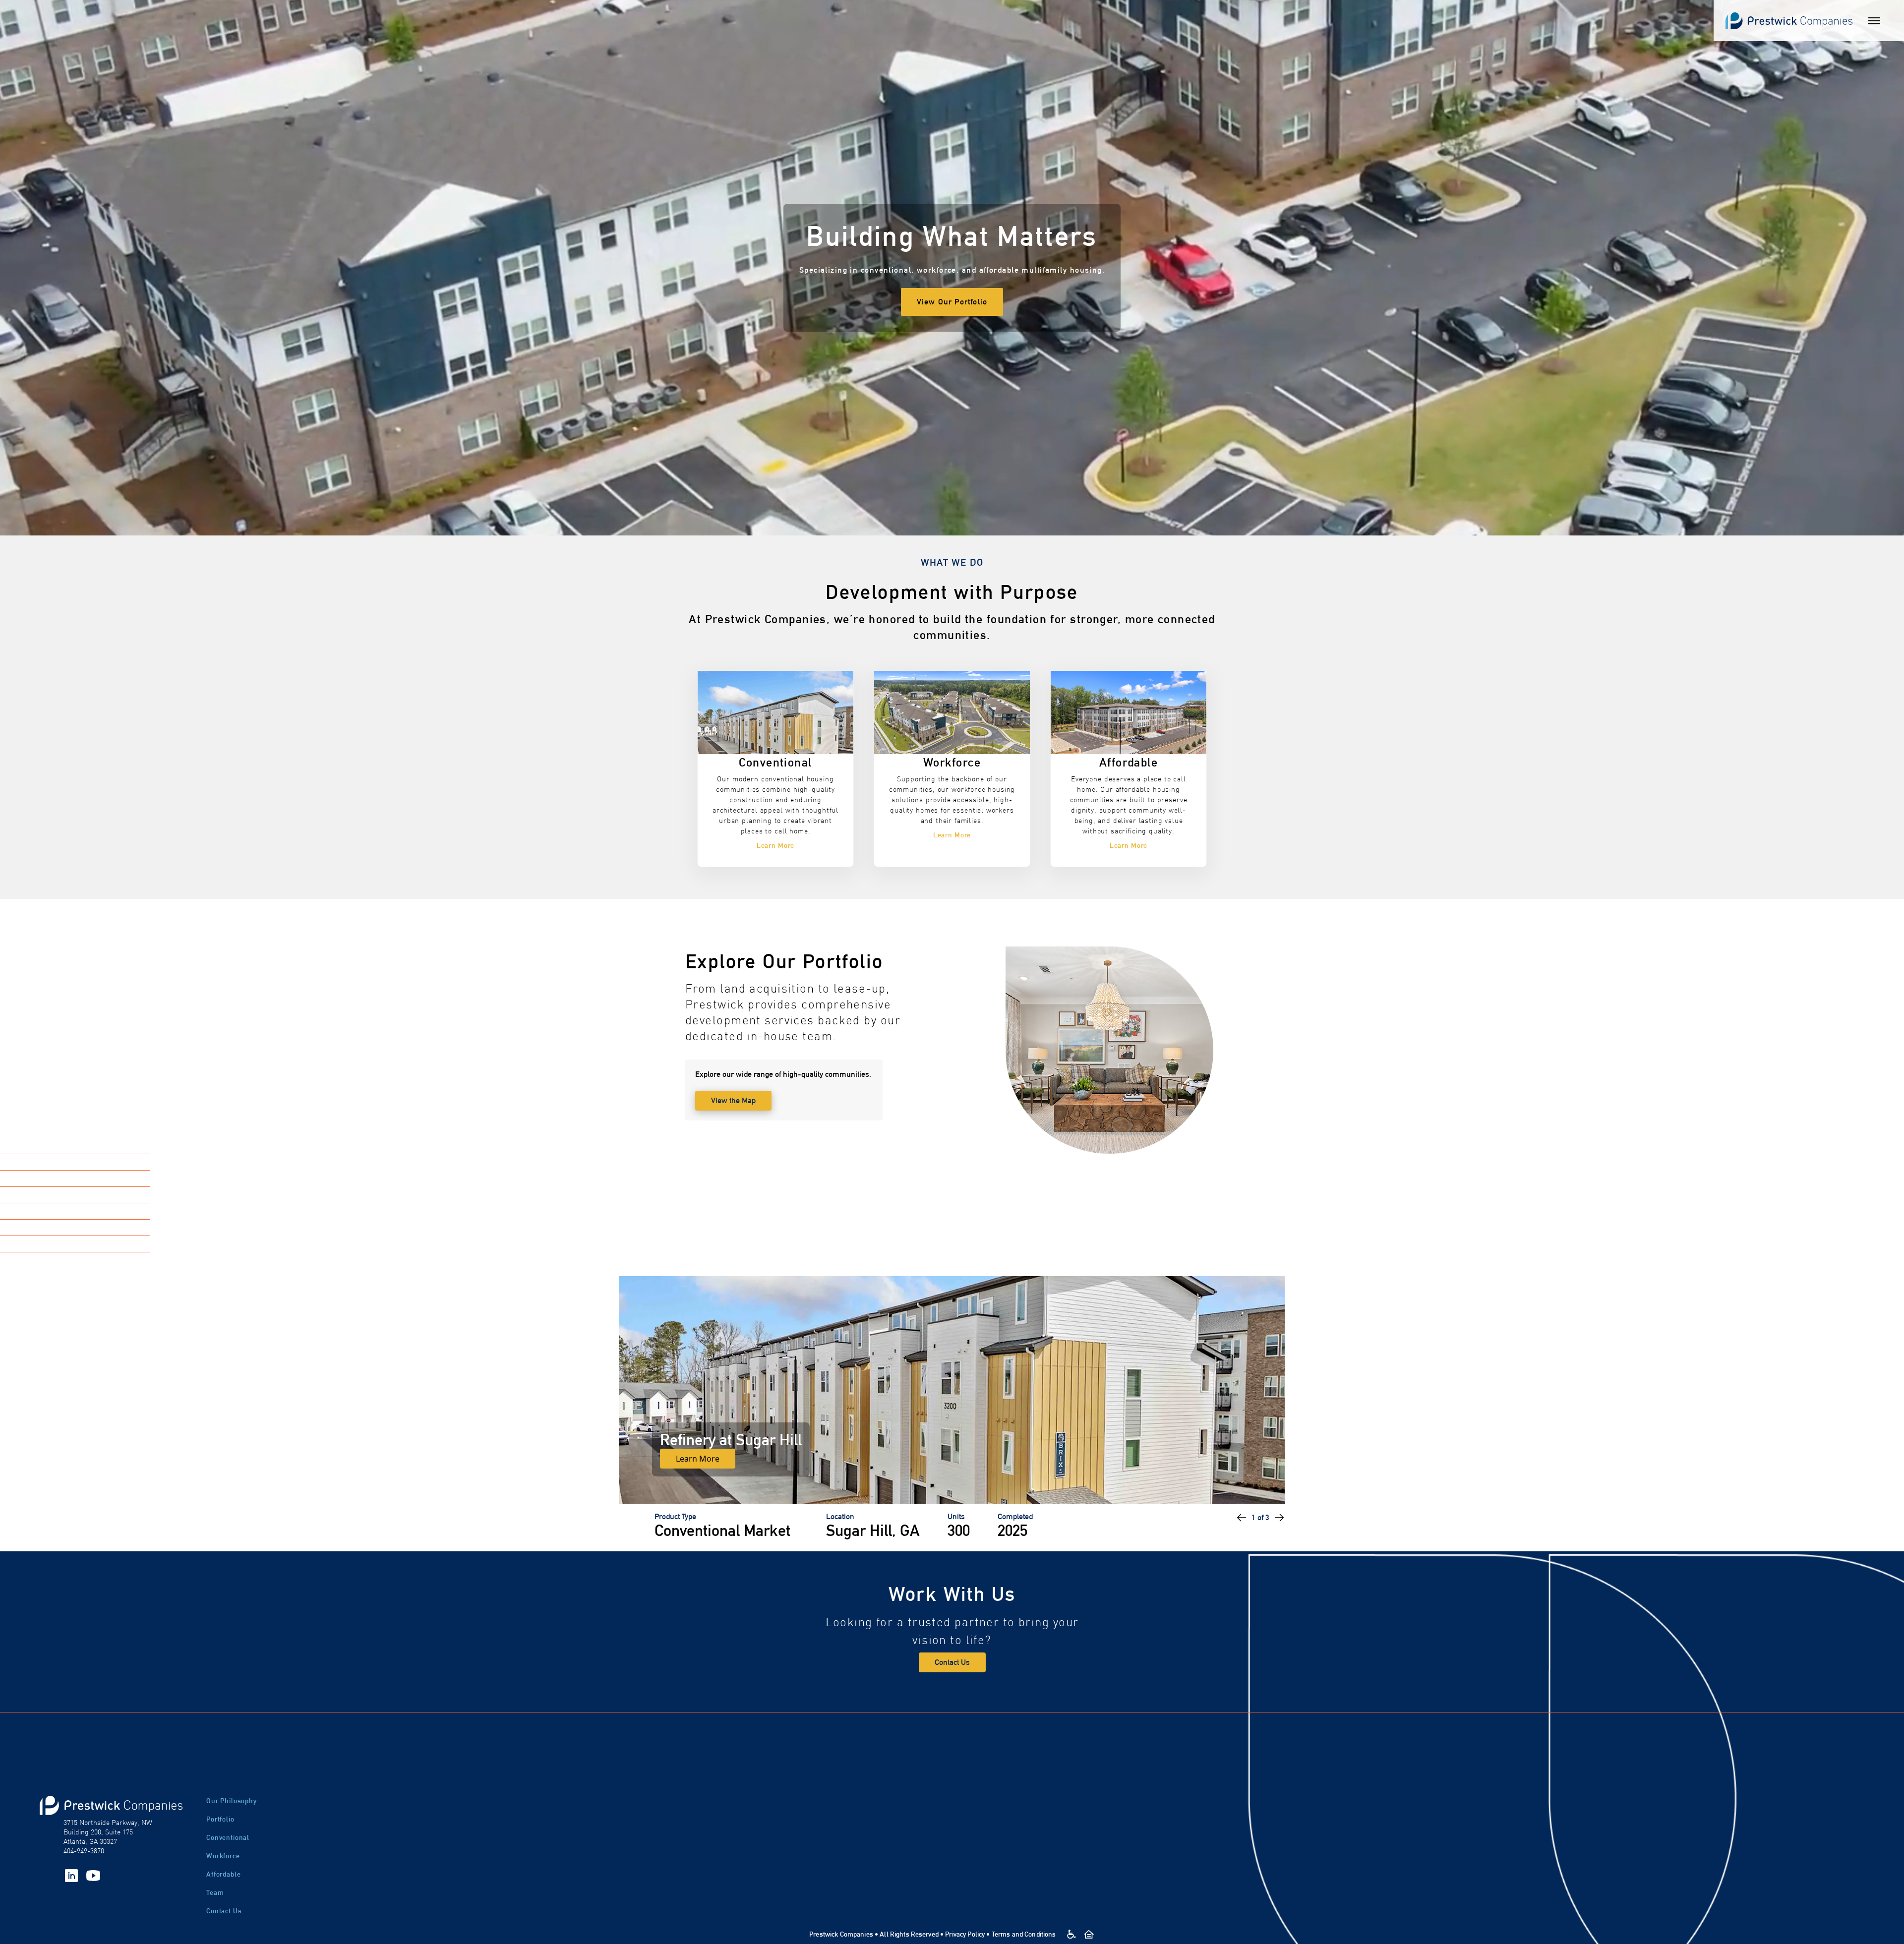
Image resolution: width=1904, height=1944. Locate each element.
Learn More (698, 1459)
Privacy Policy (965, 1934)
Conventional (228, 1837)
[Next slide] (1279, 1518)
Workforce (223, 1856)
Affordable (223, 1874)
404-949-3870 (84, 1851)
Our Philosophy (232, 1801)
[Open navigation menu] (1874, 21)
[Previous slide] (1242, 1518)
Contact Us (952, 1662)
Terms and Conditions (1024, 1934)
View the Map (733, 1100)
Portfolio (220, 1819)
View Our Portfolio (952, 302)
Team (215, 1892)
